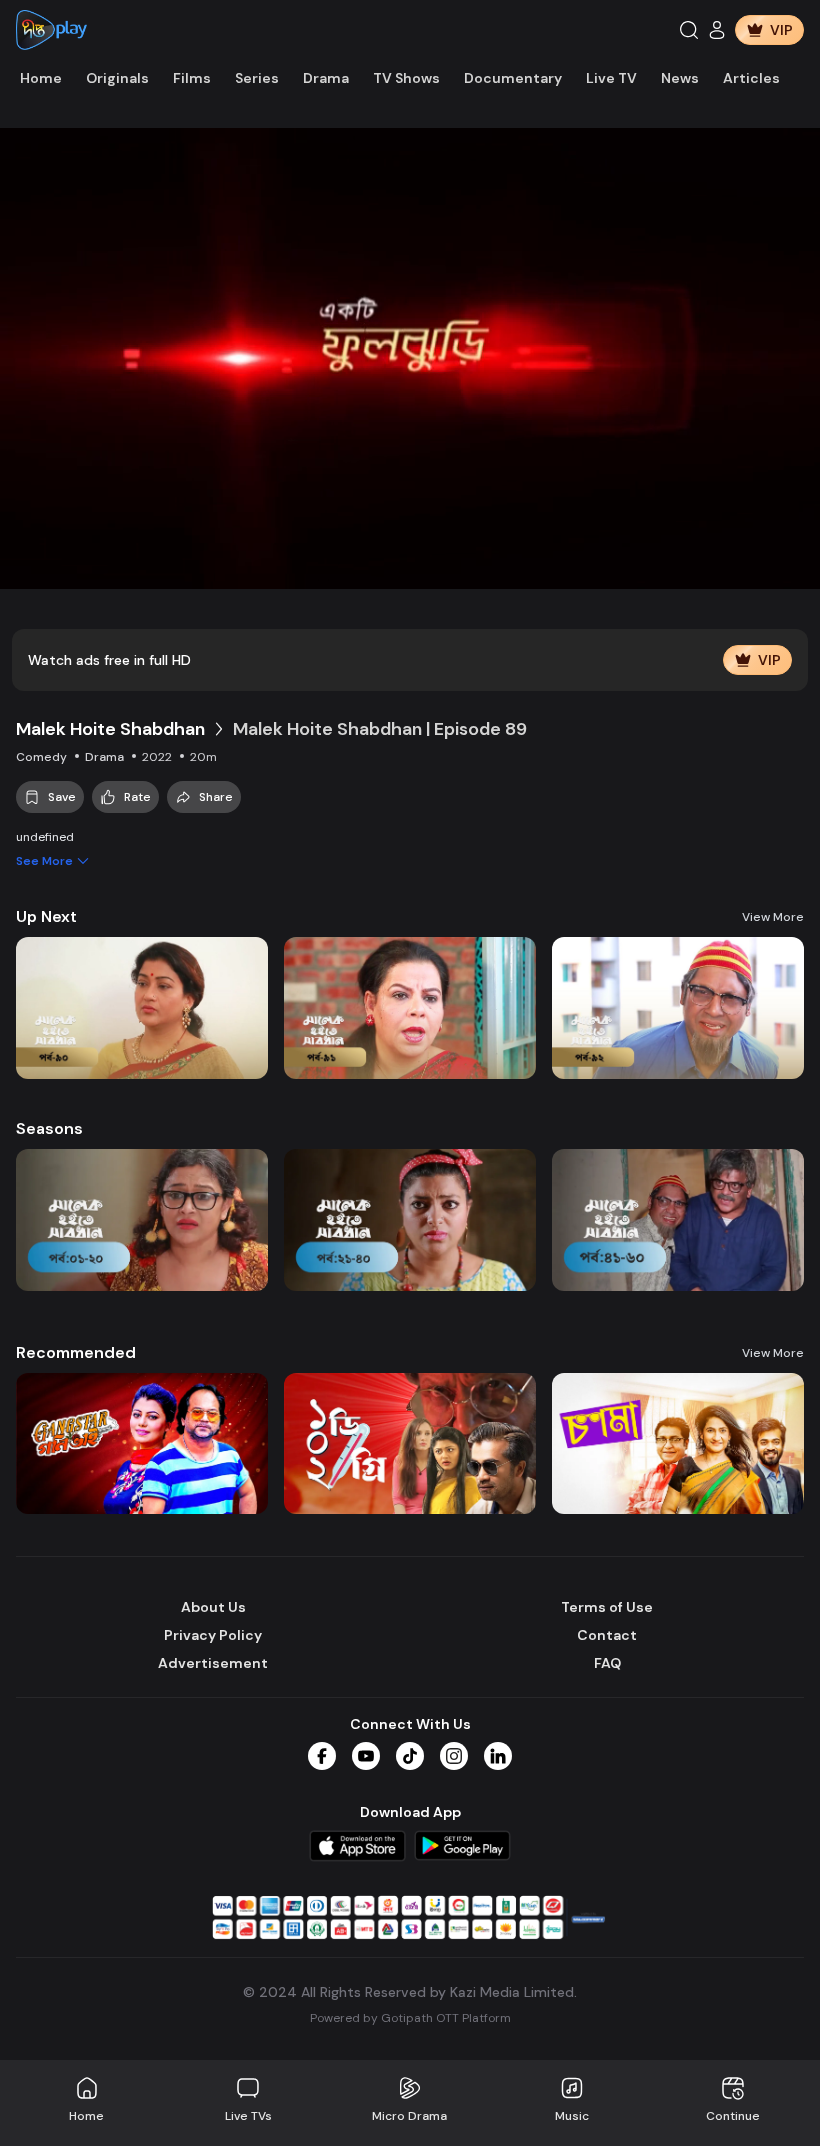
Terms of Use (607, 1607)
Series (257, 78)
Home (41, 78)
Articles (751, 78)
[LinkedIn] (498, 1756)
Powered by (410, 2018)
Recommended (76, 1352)
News (680, 78)
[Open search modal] (689, 30)
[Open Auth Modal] (717, 30)
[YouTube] (366, 1756)
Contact (607, 1635)
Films (192, 78)
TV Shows (406, 78)
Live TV (611, 78)
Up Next (46, 916)
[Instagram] (454, 1756)
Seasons (49, 1128)
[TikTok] (410, 1756)
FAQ (607, 1663)
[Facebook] (322, 1756)
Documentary (513, 78)
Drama (326, 78)
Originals (117, 78)
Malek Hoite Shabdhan (110, 729)
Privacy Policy (213, 1635)
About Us (213, 1607)
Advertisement (213, 1663)
